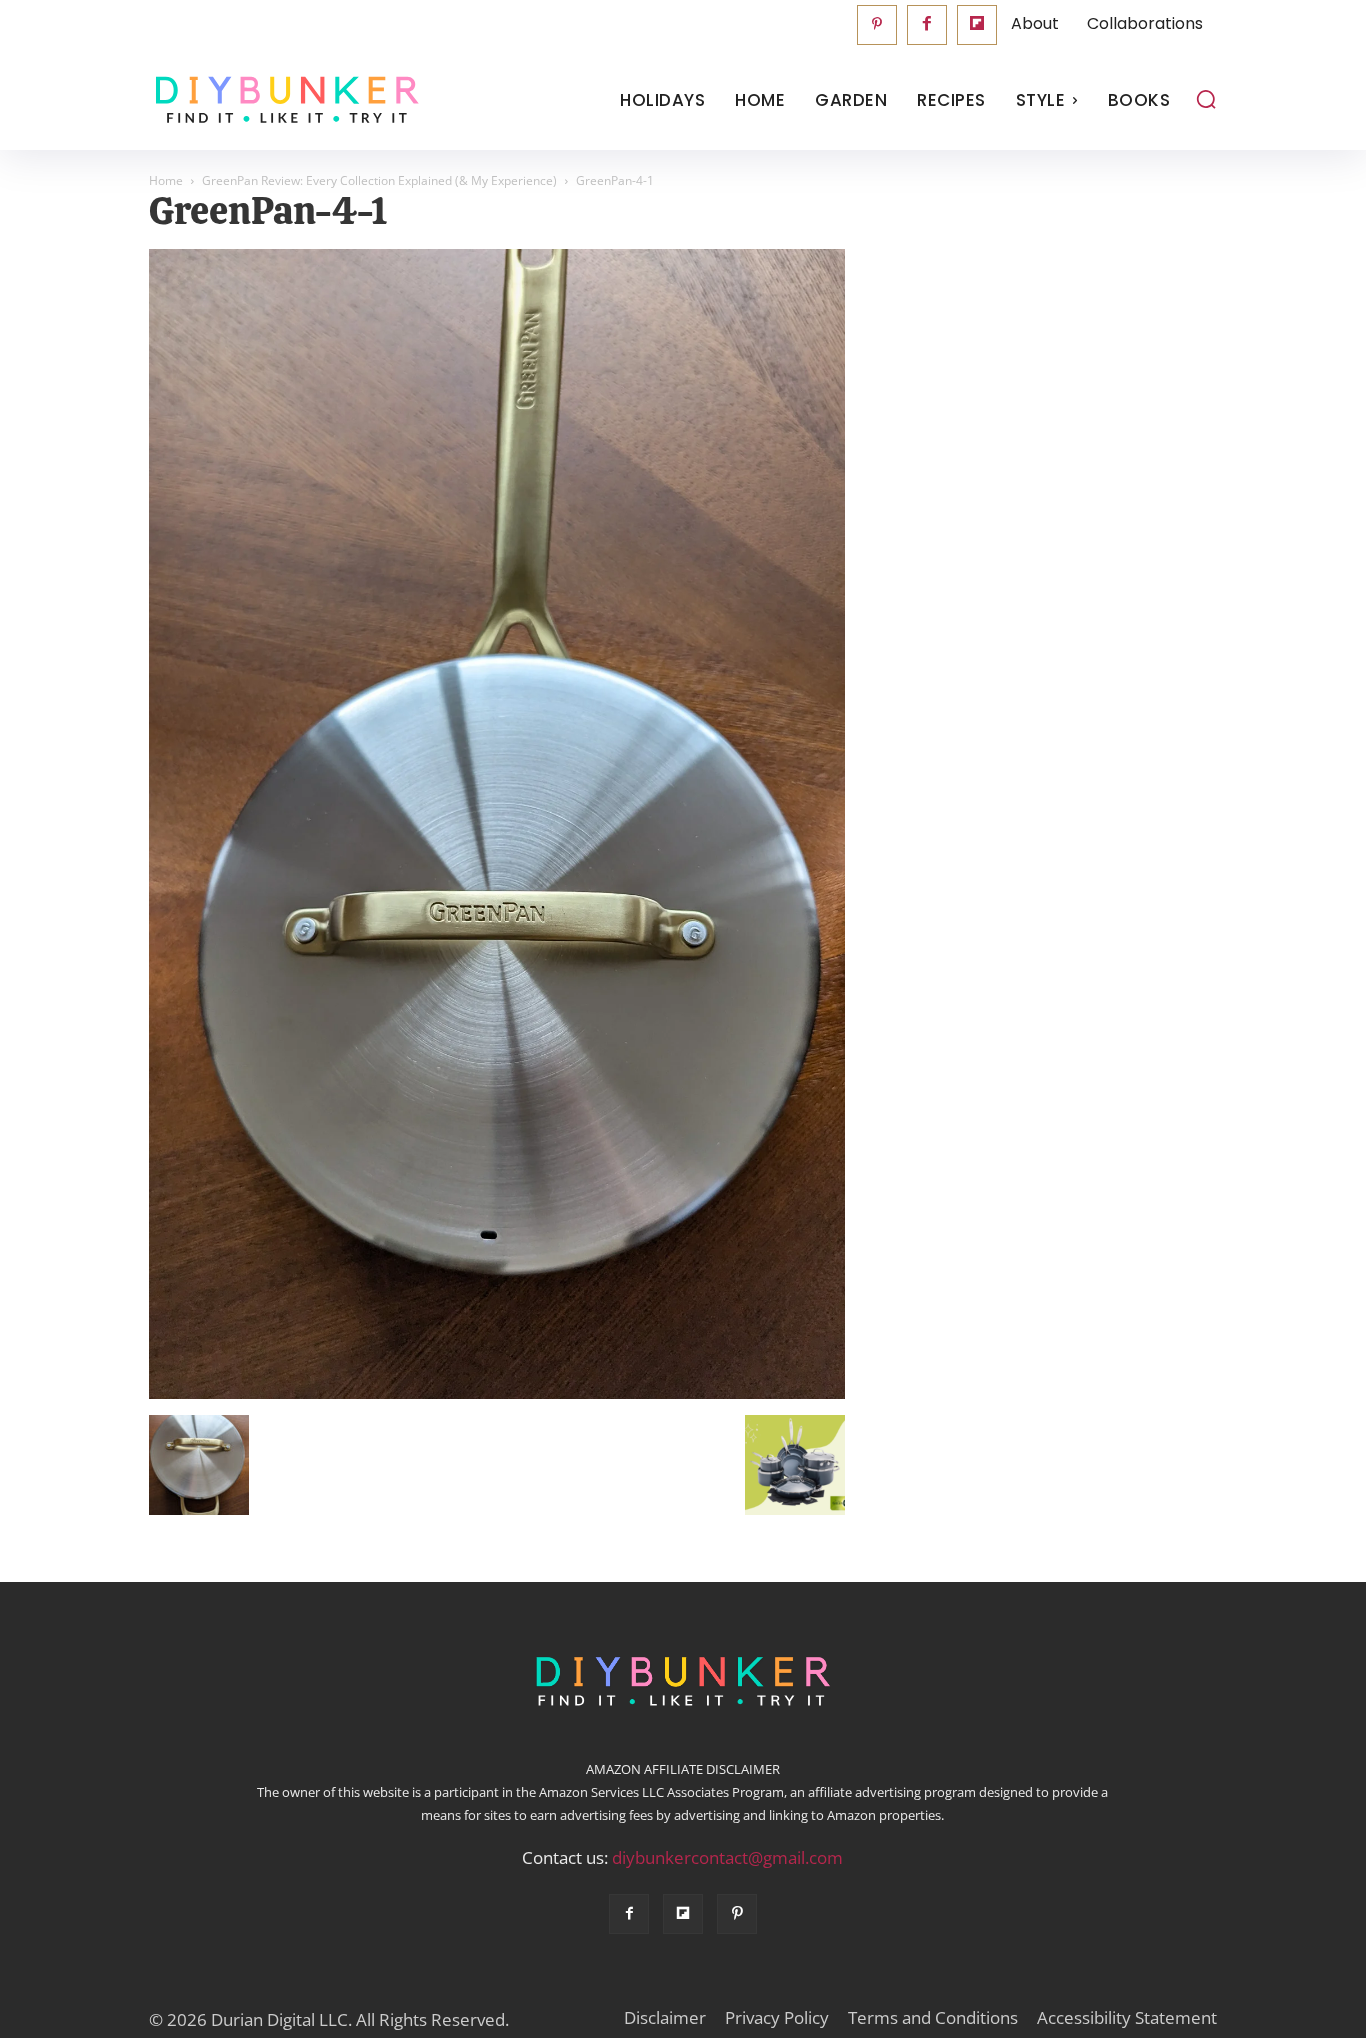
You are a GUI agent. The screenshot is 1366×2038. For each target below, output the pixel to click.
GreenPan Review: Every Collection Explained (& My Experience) (379, 180)
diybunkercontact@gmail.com (727, 1857)
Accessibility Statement (1127, 2018)
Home (166, 180)
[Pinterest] (877, 25)
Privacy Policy (777, 2018)
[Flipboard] (977, 25)
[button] (1206, 99)
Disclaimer (665, 2018)
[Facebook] (927, 25)
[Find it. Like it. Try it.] (282, 100)
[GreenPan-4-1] (497, 1394)
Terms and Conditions (933, 2018)
